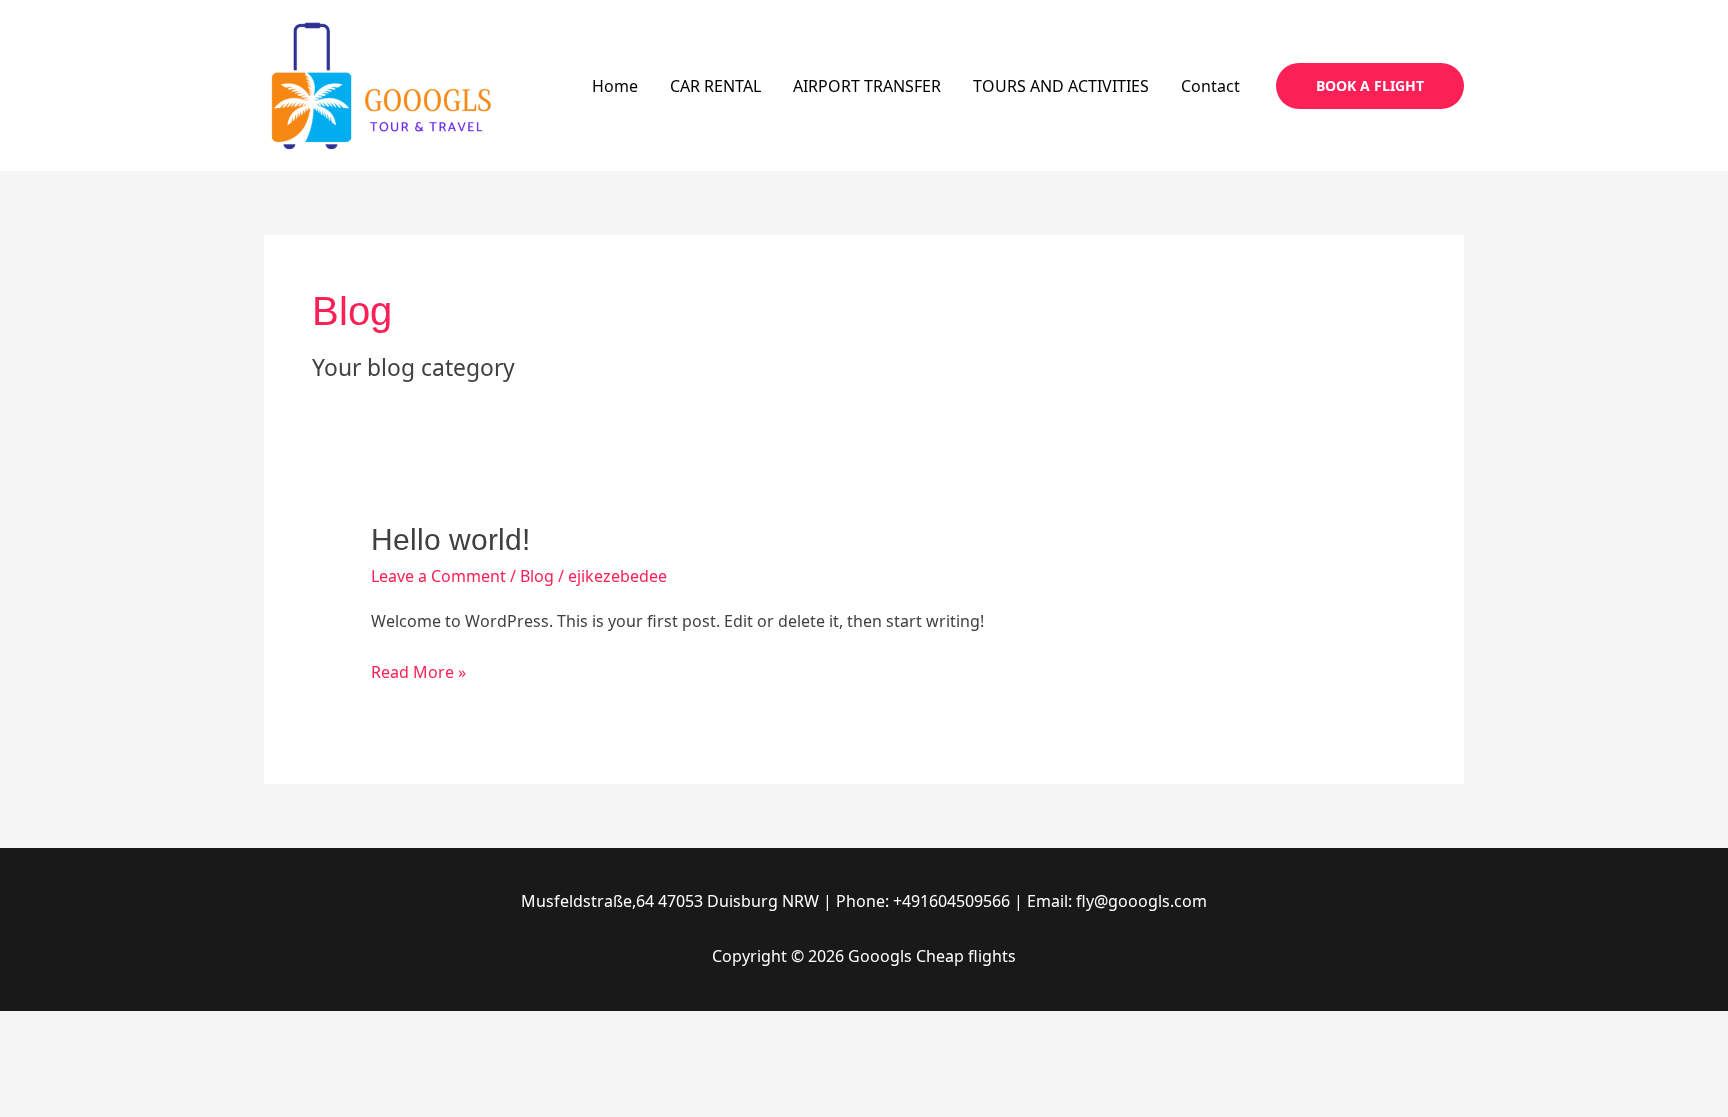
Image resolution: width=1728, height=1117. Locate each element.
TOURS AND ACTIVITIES (1061, 86)
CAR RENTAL (715, 86)
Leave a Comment (438, 576)
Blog (537, 576)
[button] (1370, 86)
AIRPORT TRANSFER (867, 86)
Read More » (418, 671)
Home (615, 86)
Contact (1210, 86)
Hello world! (450, 539)
